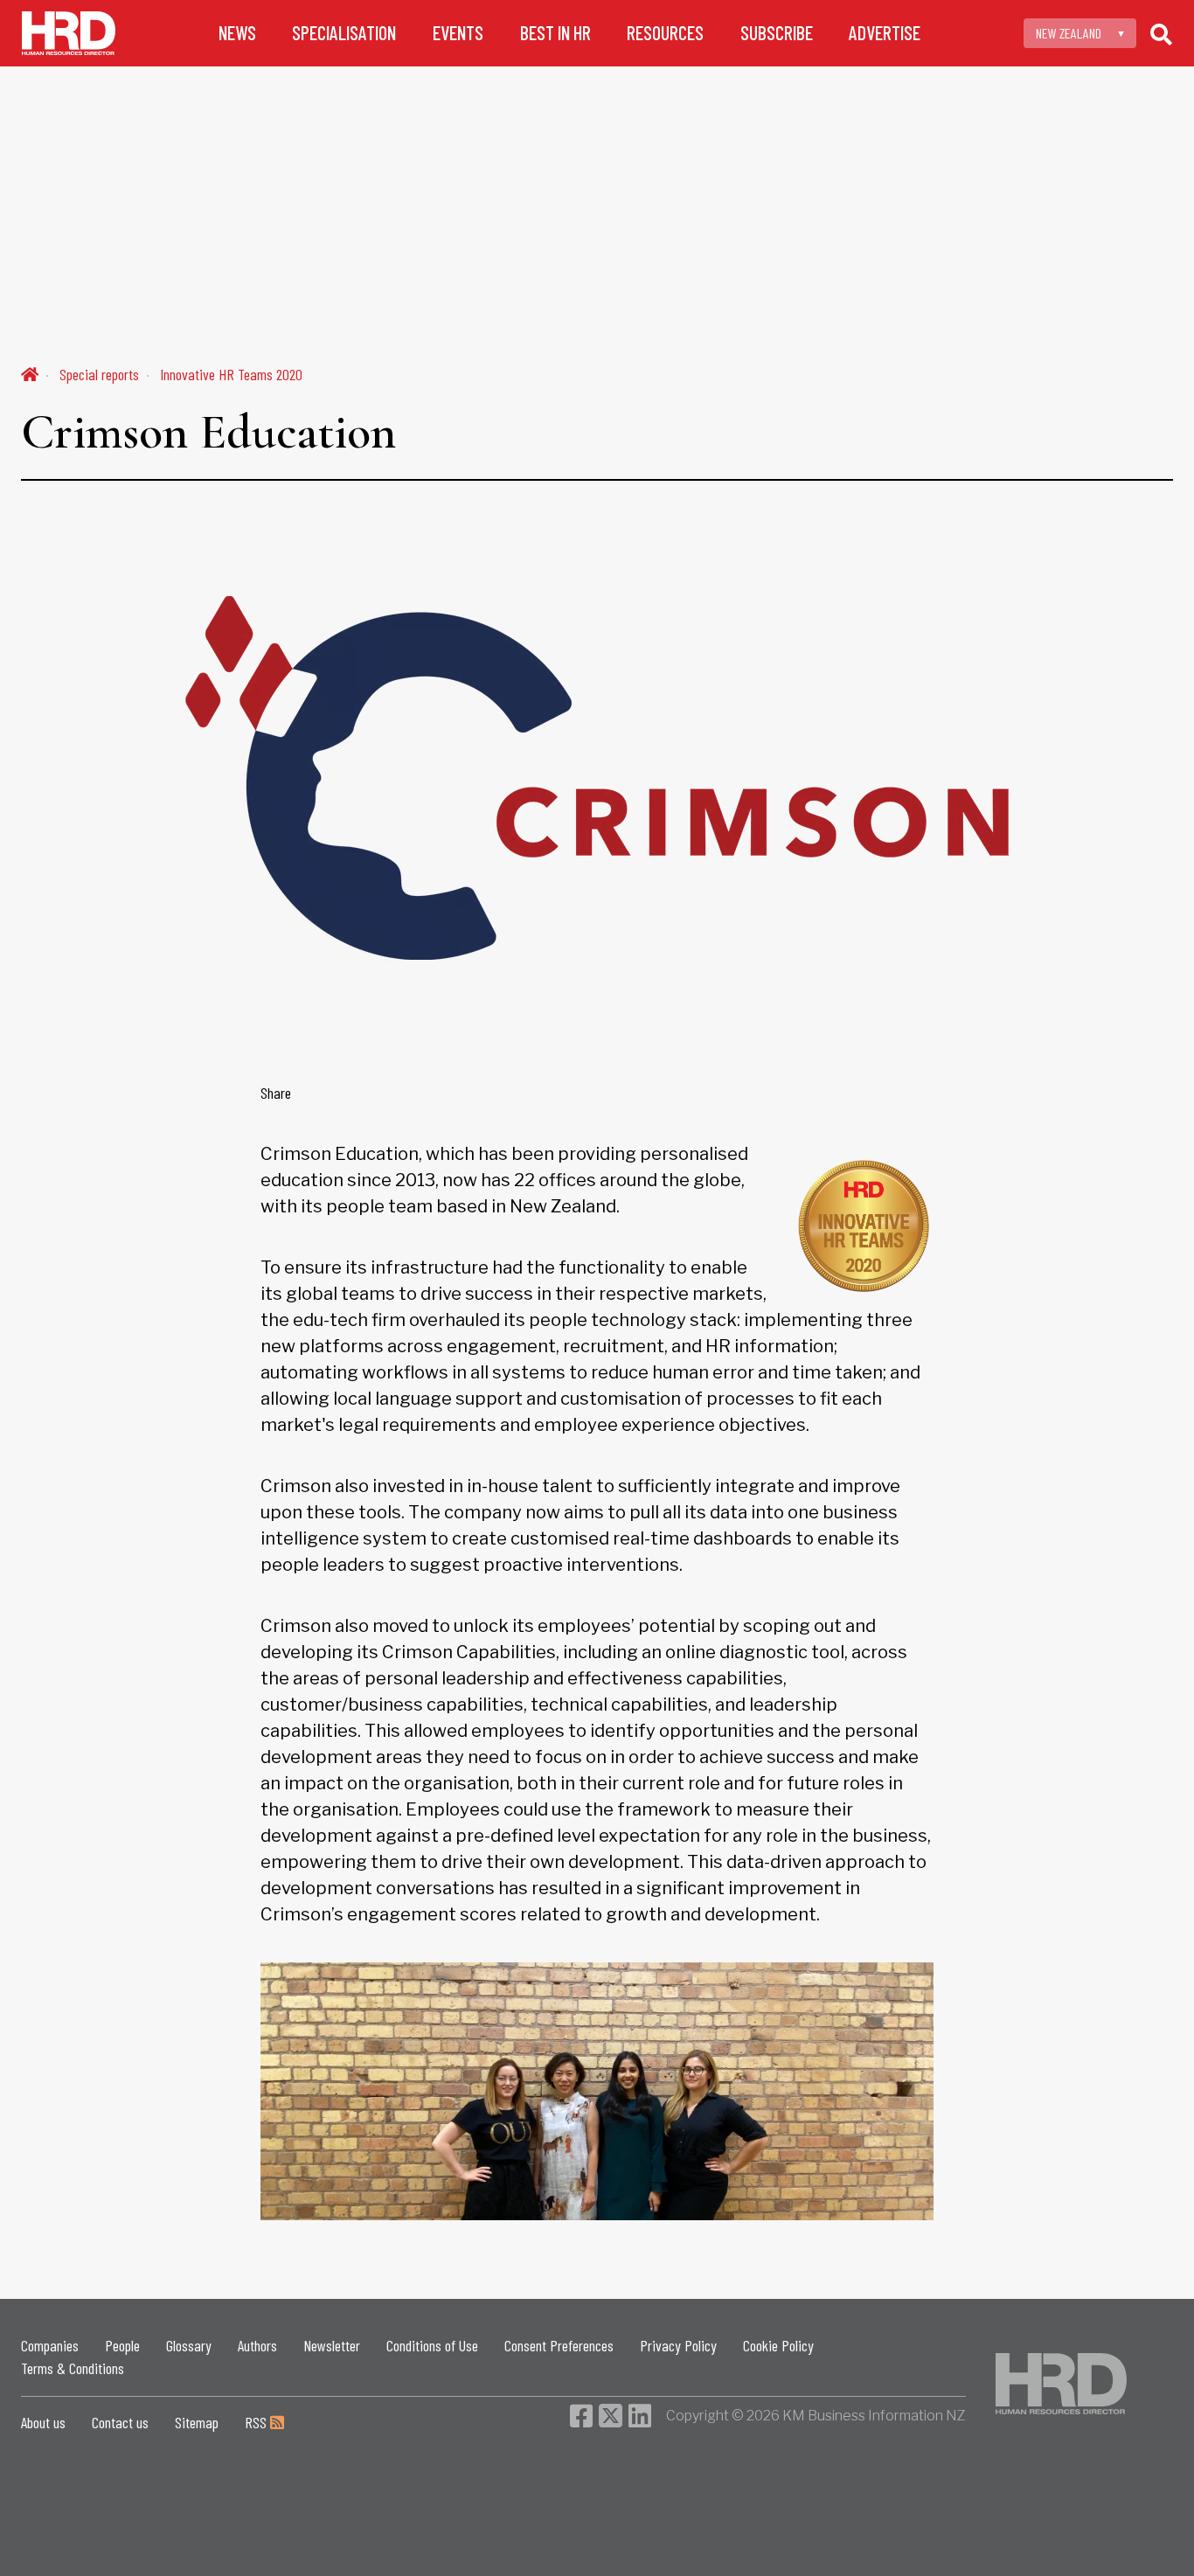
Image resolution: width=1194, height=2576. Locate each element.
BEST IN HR (555, 33)
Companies (50, 2345)
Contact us (120, 2422)
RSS (257, 2422)
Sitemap (197, 2422)
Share (276, 1093)
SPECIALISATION (344, 33)
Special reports (99, 374)
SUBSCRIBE (777, 33)
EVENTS (458, 33)
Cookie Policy (778, 2345)
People (122, 2345)
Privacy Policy (678, 2345)
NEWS (237, 33)
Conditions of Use (432, 2345)
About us (43, 2422)
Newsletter (332, 2345)
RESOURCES (665, 33)
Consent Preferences (559, 2345)
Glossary (189, 2345)
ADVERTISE (885, 33)
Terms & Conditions (73, 2368)
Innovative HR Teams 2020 (231, 374)
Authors (257, 2345)
